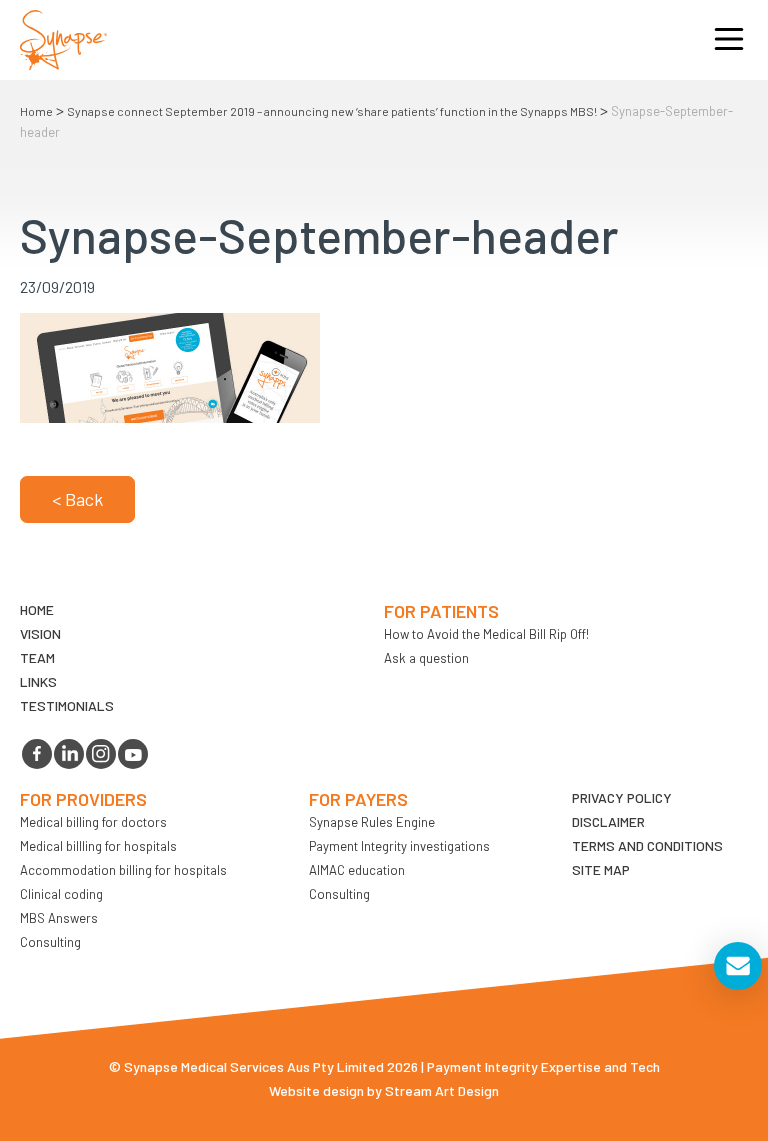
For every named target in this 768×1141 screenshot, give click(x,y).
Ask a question (426, 658)
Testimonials (67, 705)
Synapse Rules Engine (372, 822)
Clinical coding (61, 894)
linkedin (69, 754)
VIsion (40, 633)
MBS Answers (59, 918)
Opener (729, 40)
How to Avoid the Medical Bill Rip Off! (486, 634)
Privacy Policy (622, 797)
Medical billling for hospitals (98, 846)
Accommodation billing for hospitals (123, 870)
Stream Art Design (442, 1090)
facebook (37, 754)
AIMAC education (357, 870)
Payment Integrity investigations (399, 846)
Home (36, 111)
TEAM (37, 657)
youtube (133, 754)
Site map (601, 869)
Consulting (50, 942)
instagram (101, 754)
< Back (77, 499)
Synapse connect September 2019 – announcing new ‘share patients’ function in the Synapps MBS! (332, 111)
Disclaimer (608, 821)
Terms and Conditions (647, 845)
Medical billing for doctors (93, 822)
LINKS (38, 681)
